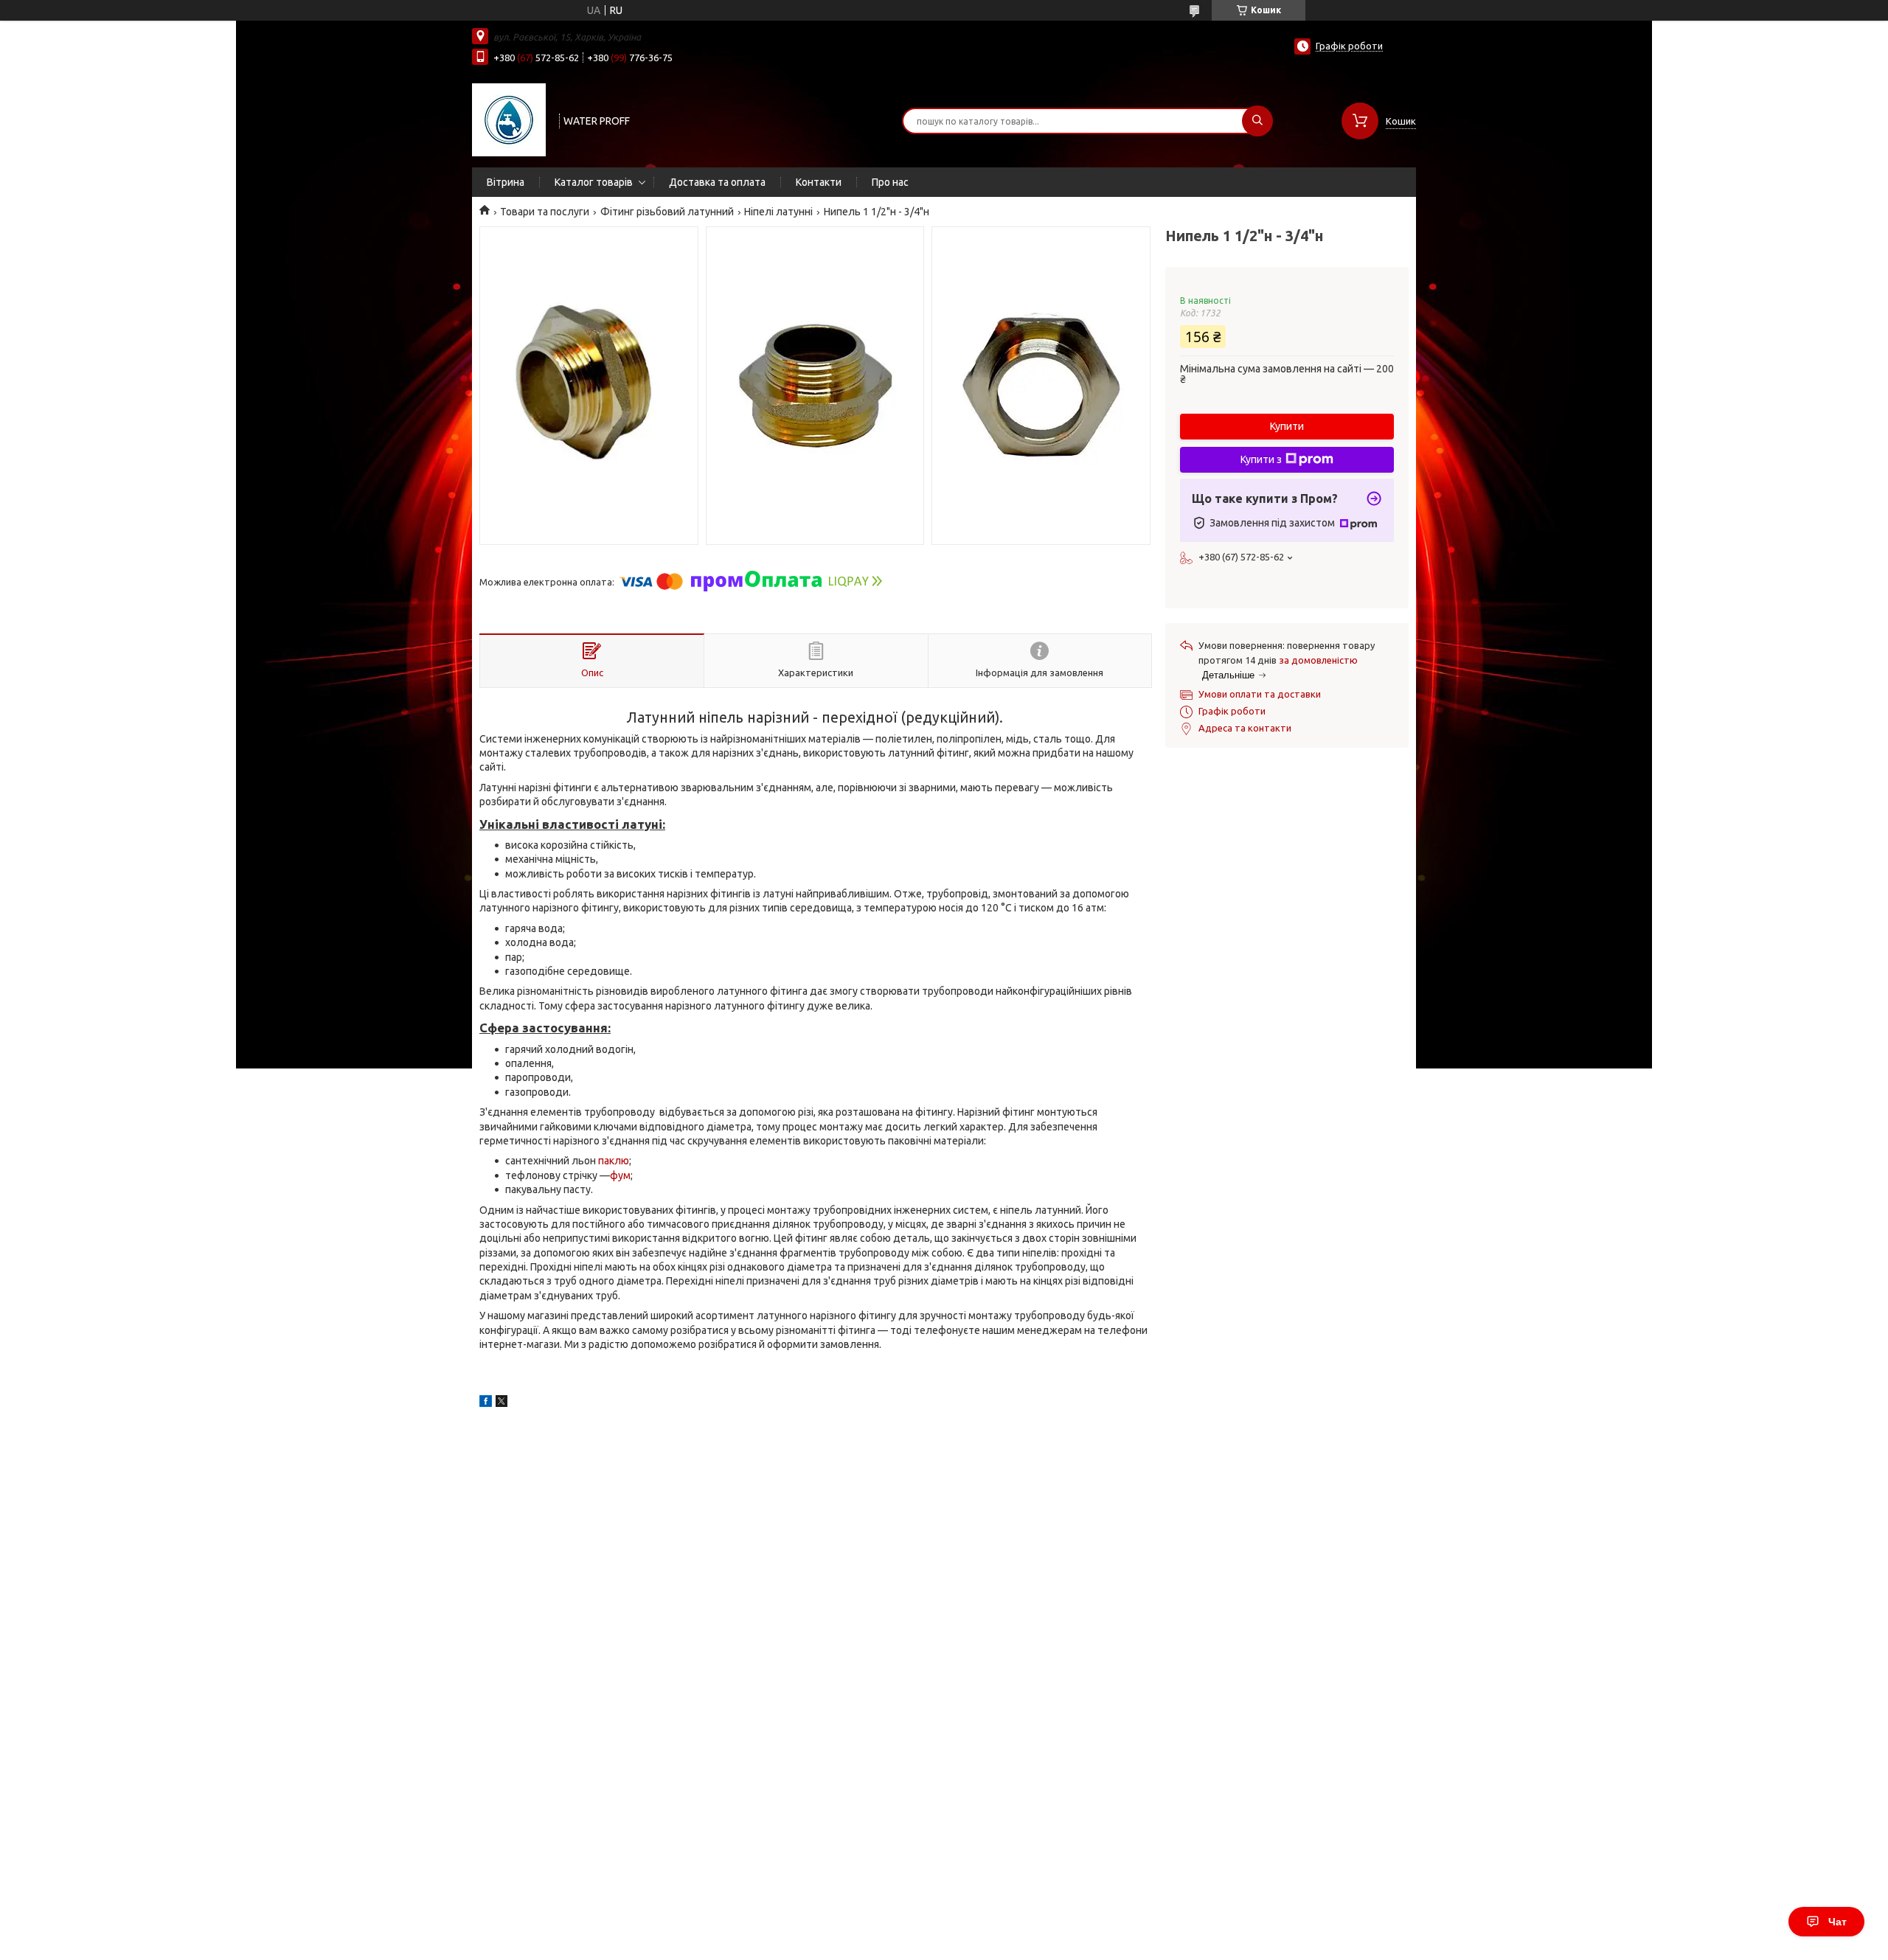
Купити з (1261, 459)
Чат (1837, 1922)
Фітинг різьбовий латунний (667, 212)
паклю (614, 1161)
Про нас (890, 182)
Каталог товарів (594, 182)
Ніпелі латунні (778, 212)
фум (620, 1175)
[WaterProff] (509, 119)
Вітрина (506, 182)
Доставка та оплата (717, 182)
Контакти (819, 182)
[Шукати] (1257, 121)
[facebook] (486, 1403)
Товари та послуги (545, 212)
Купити (1287, 426)
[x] (502, 1403)
